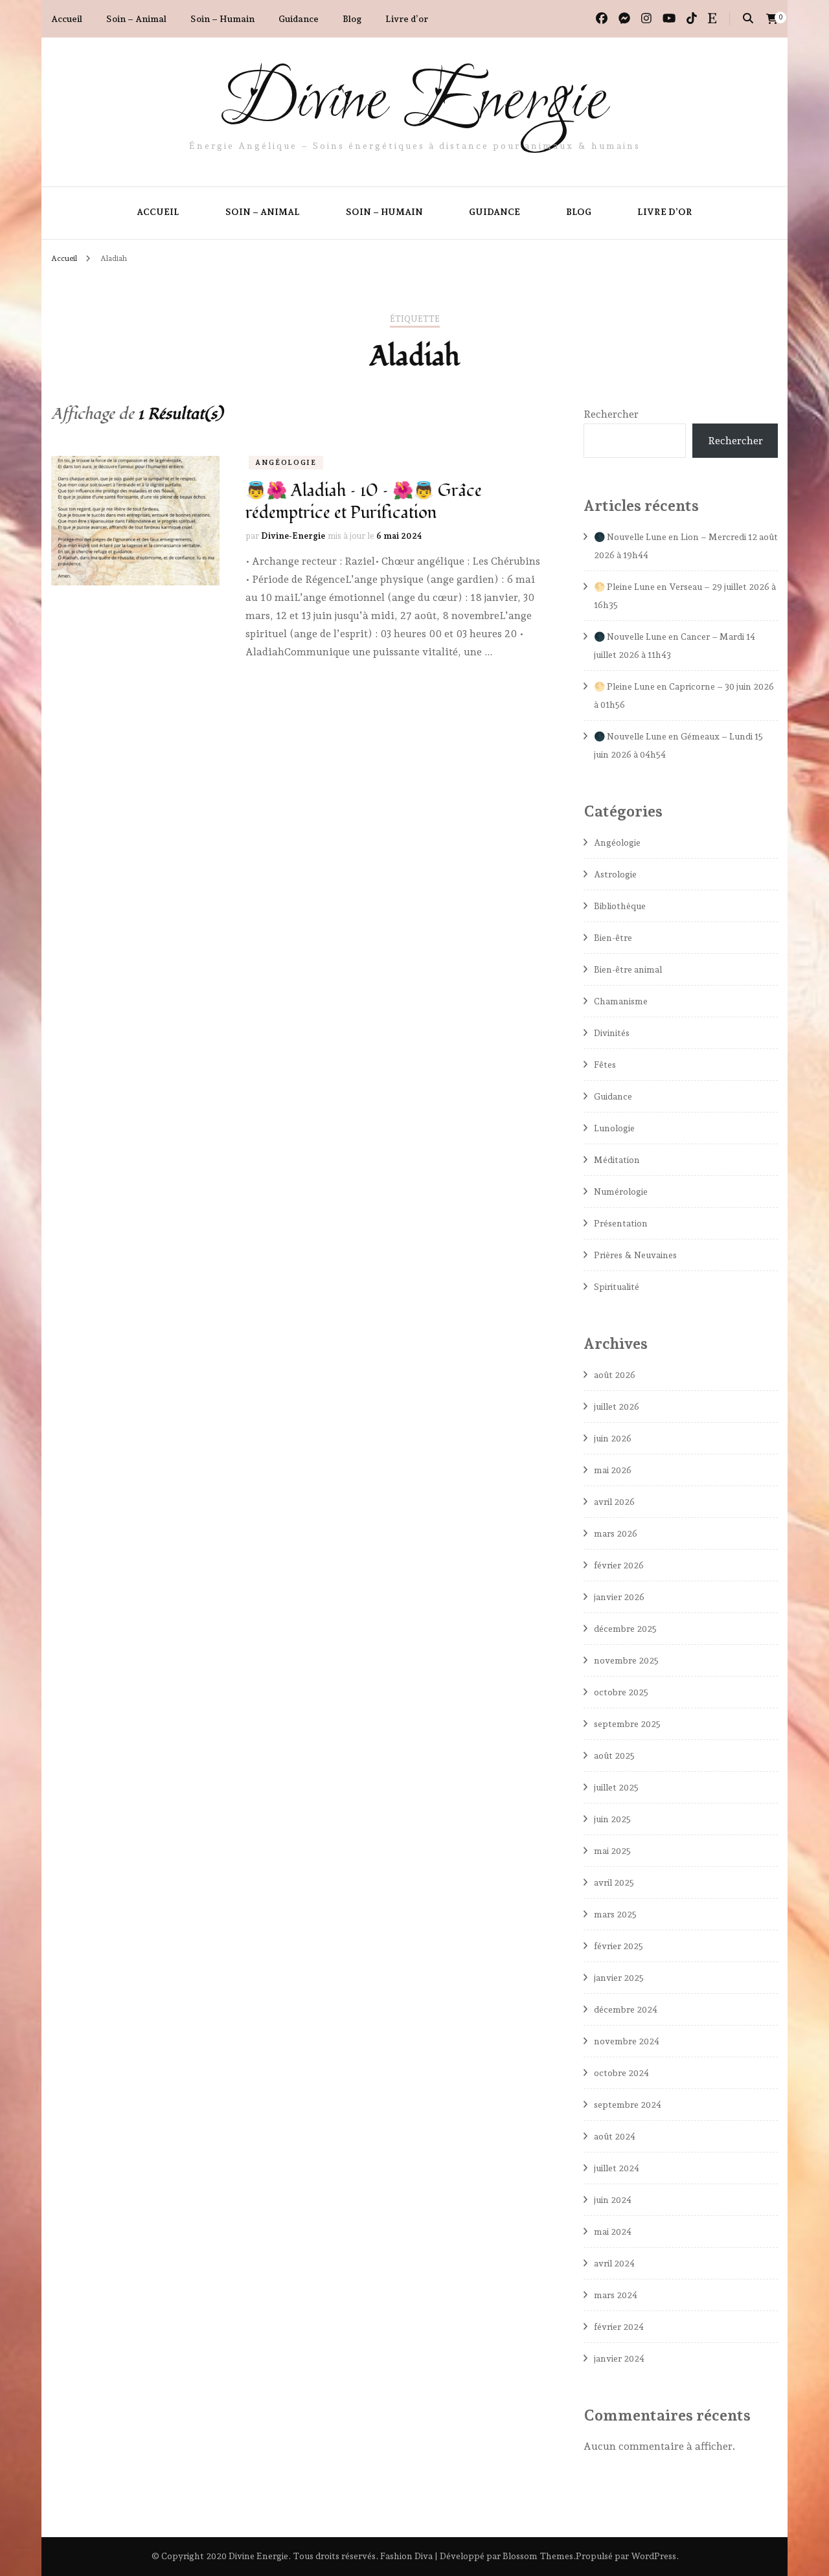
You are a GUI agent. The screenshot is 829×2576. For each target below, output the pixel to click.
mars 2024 (616, 2295)
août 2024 (615, 2136)
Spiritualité (617, 1287)
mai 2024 (613, 2231)
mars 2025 (615, 1914)
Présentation (621, 1223)
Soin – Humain (222, 19)
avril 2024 (614, 2263)
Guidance (299, 19)
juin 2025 (612, 1819)
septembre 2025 (627, 1724)
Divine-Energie (293, 536)
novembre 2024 (627, 2041)
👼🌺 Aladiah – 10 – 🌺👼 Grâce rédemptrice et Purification (364, 502)
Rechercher (611, 414)
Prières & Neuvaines (635, 1255)
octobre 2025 (621, 1692)
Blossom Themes (538, 2556)
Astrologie (615, 874)
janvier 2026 (619, 1597)
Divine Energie (414, 102)
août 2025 (614, 1756)
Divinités (612, 1033)
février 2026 (619, 1565)
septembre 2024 (628, 2105)
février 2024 (619, 2327)
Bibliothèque (620, 906)
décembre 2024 (626, 2009)
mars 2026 (616, 1533)
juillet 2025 (616, 1787)
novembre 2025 (626, 1660)
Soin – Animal (136, 19)
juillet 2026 (617, 1407)
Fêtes (605, 1065)
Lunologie (614, 1128)
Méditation (617, 1160)
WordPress (653, 2556)
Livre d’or (407, 19)
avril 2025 (614, 1882)
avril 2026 (614, 1502)
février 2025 (619, 1946)
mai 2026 (613, 1470)
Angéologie (286, 463)
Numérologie (621, 1192)
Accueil (67, 19)
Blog (352, 19)
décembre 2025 (625, 1629)
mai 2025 (612, 1851)
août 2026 (615, 1375)
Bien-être (613, 938)
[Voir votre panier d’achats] (772, 19)
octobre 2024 (621, 2073)
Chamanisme (621, 1001)
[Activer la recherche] (748, 18)
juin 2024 (613, 2200)
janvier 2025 (619, 1978)
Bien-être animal (628, 969)
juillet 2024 (617, 2168)
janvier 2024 (619, 2358)
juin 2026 (613, 1438)
